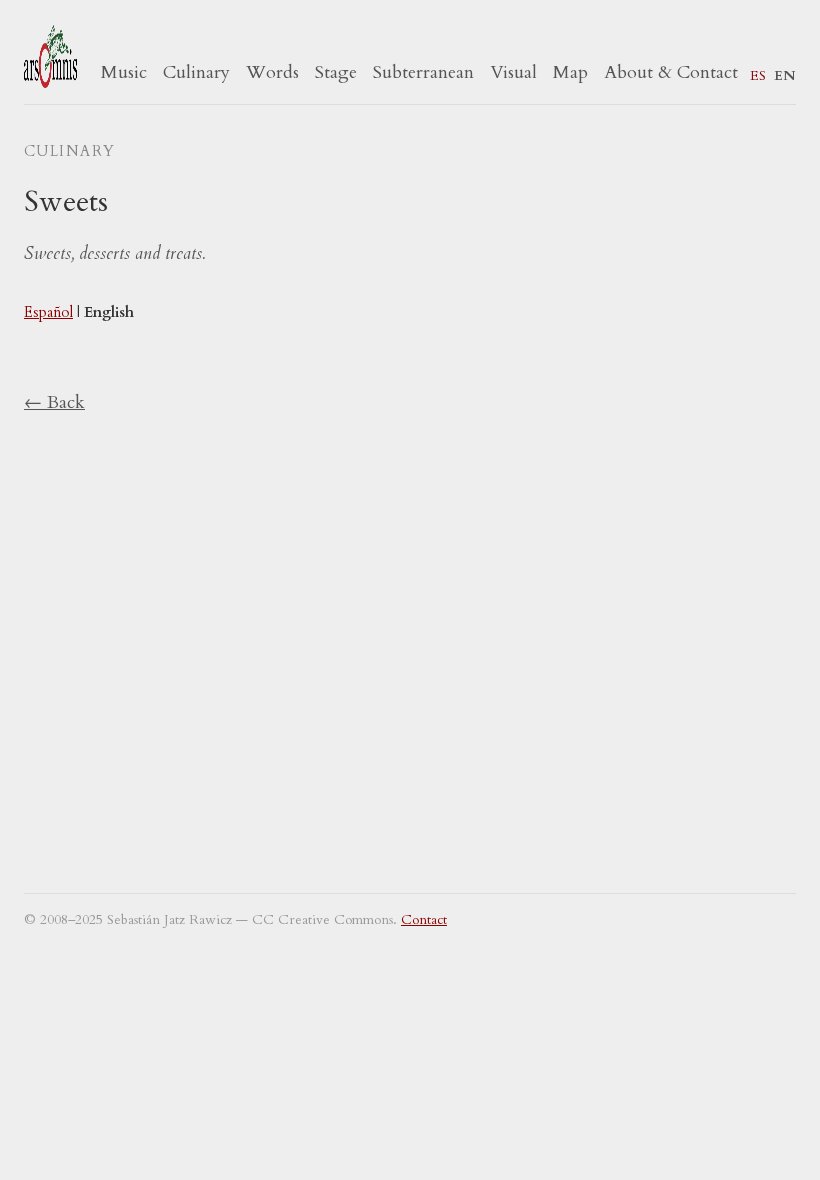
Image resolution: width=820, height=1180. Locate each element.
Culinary (196, 72)
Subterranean (423, 72)
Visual (513, 72)
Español (48, 312)
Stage (336, 72)
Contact (424, 920)
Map (570, 72)
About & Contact (671, 72)
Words (272, 72)
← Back (54, 402)
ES (758, 76)
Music (124, 72)
